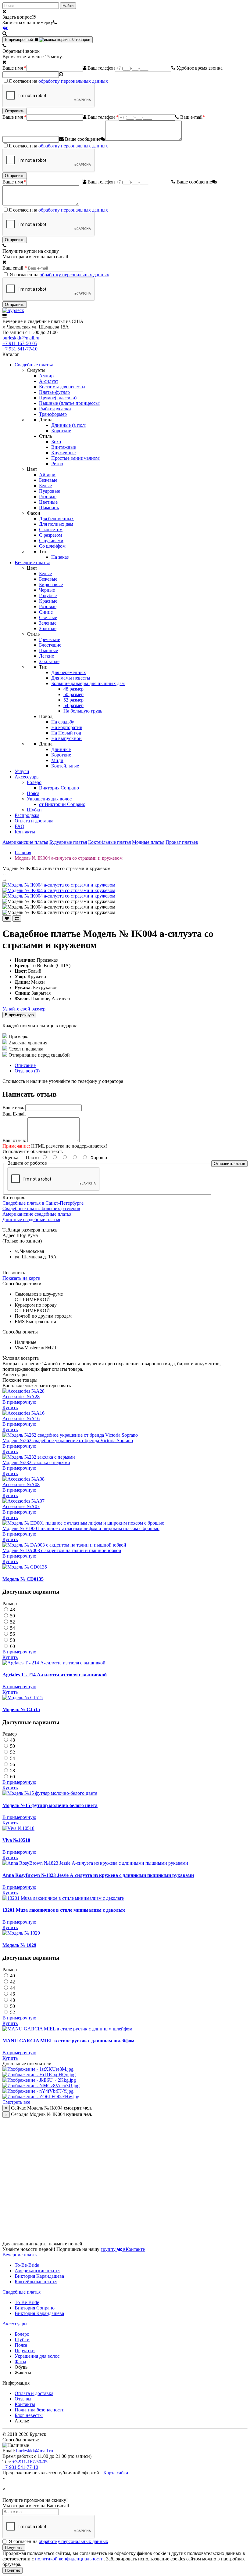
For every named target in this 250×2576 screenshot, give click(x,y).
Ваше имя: (13, 1107)
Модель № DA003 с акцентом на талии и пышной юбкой (62, 1550)
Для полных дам (56, 524)
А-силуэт (49, 381)
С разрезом (50, 535)
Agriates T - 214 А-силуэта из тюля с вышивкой (55, 1675)
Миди (57, 760)
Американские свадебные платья (37, 1214)
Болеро (34, 782)
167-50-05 (20, 343)
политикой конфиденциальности (69, 2559)
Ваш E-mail (14, 1114)
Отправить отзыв (229, 1164)
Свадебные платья (34, 365)
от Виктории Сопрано (62, 804)
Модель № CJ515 (21, 1709)
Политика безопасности (40, 2410)
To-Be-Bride (27, 2265)
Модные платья (148, 842)
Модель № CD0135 (23, 1579)
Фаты (20, 2362)
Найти (68, 6)
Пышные (48, 650)
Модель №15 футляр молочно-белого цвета (50, 1805)
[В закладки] (7, 918)
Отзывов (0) (27, 1071)
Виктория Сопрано (59, 788)
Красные (48, 601)
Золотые (48, 628)
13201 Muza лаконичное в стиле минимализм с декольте (64, 1910)
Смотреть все (16, 2102)
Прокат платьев (182, 842)
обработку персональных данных (73, 81)
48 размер (73, 689)
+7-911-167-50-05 (30, 2462)
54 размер (73, 705)
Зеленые (48, 623)
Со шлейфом (52, 546)
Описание (25, 1065)
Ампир (46, 376)
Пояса (33, 793)
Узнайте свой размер (24, 1009)
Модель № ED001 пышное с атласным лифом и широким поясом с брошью (81, 1528)
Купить (10, 1408)
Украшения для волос (49, 799)
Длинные (61, 749)
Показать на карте (21, 1278)
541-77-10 (20, 349)
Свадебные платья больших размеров (41, 1208)
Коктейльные (65, 766)
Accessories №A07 (21, 1506)
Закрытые (49, 661)
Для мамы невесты (71, 678)
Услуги (22, 771)
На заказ (60, 557)
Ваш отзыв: (14, 1140)
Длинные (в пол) (69, 425)
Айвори (47, 475)
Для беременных (56, 519)
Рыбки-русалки (55, 409)
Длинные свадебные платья (31, 1219)
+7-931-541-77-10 (20, 2467)
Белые (45, 486)
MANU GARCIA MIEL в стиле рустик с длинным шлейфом (68, 2041)
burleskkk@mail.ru (21, 338)
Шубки (34, 810)
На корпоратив (67, 727)
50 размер (73, 694)
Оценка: (11, 1157)
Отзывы (23, 2399)
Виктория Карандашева (39, 2276)
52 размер (73, 700)
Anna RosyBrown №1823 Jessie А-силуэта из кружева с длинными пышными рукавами (98, 1875)
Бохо (56, 442)
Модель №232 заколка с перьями (36, 1462)
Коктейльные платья (109, 842)
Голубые (48, 595)
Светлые (48, 617)
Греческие (50, 639)
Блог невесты (29, 2415)
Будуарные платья (68, 842)
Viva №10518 (16, 1840)
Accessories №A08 (21, 1484)
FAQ (20, 826)
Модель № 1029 (19, 1945)
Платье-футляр (54, 392)
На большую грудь (83, 711)
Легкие (46, 656)
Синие (46, 612)
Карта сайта (116, 2473)
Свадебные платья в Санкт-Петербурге (43, 1203)
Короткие (61, 431)
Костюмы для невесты (62, 387)
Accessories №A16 (21, 1419)
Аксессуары (27, 777)
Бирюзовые (51, 584)
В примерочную (19, 1015)
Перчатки (25, 2351)
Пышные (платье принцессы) (70, 403)
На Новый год (66, 733)
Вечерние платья (32, 562)
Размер (10, 1604)
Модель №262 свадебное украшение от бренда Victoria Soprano (68, 1440)
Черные (47, 590)
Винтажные (64, 447)
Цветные (48, 502)
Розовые (48, 497)
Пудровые (50, 491)
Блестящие (50, 645)
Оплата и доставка (34, 821)
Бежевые (48, 480)
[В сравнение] (17, 918)
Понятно (12, 2570)
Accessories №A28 (21, 1397)
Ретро (57, 464)
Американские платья (25, 842)
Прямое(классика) (58, 398)
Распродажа (27, 815)
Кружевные (63, 453)
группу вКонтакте (123, 2249)
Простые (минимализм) (76, 458)
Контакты (25, 832)
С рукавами (51, 541)
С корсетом (51, 530)
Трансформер (53, 414)
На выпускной (66, 738)
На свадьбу (63, 722)
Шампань (49, 508)
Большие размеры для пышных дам (88, 683)
